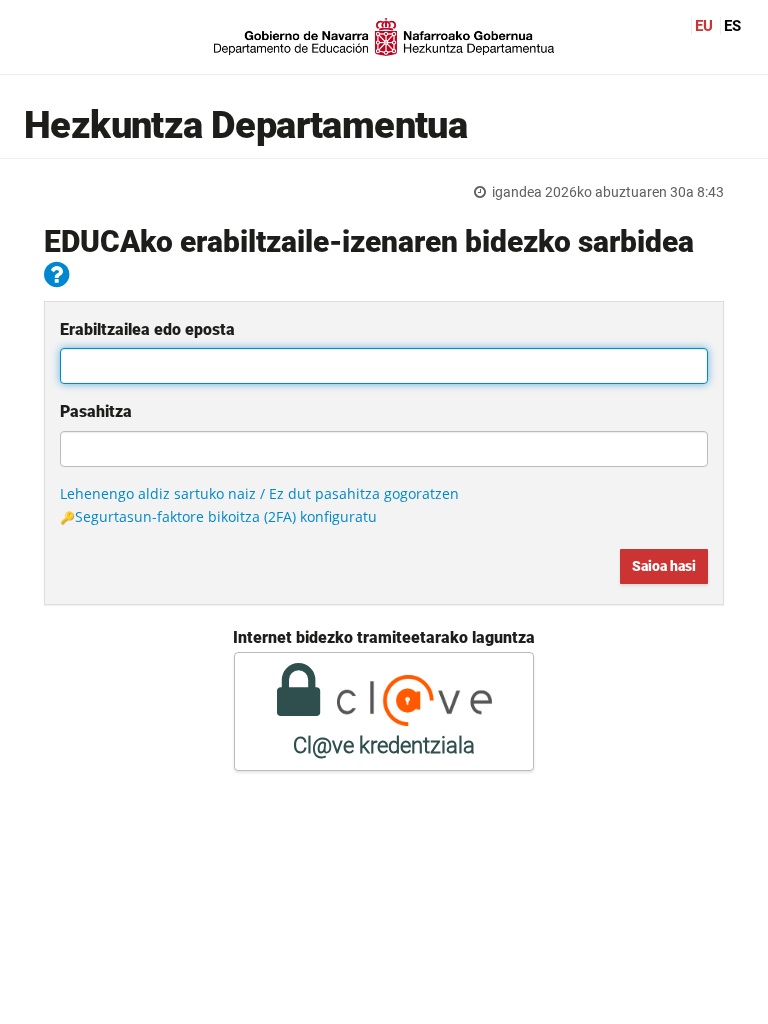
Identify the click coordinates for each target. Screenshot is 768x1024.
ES (732, 26)
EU (704, 26)
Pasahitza (96, 411)
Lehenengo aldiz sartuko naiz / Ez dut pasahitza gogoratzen (259, 493)
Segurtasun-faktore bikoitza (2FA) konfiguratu (226, 516)
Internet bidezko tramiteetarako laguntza (384, 637)
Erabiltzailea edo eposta (147, 329)
